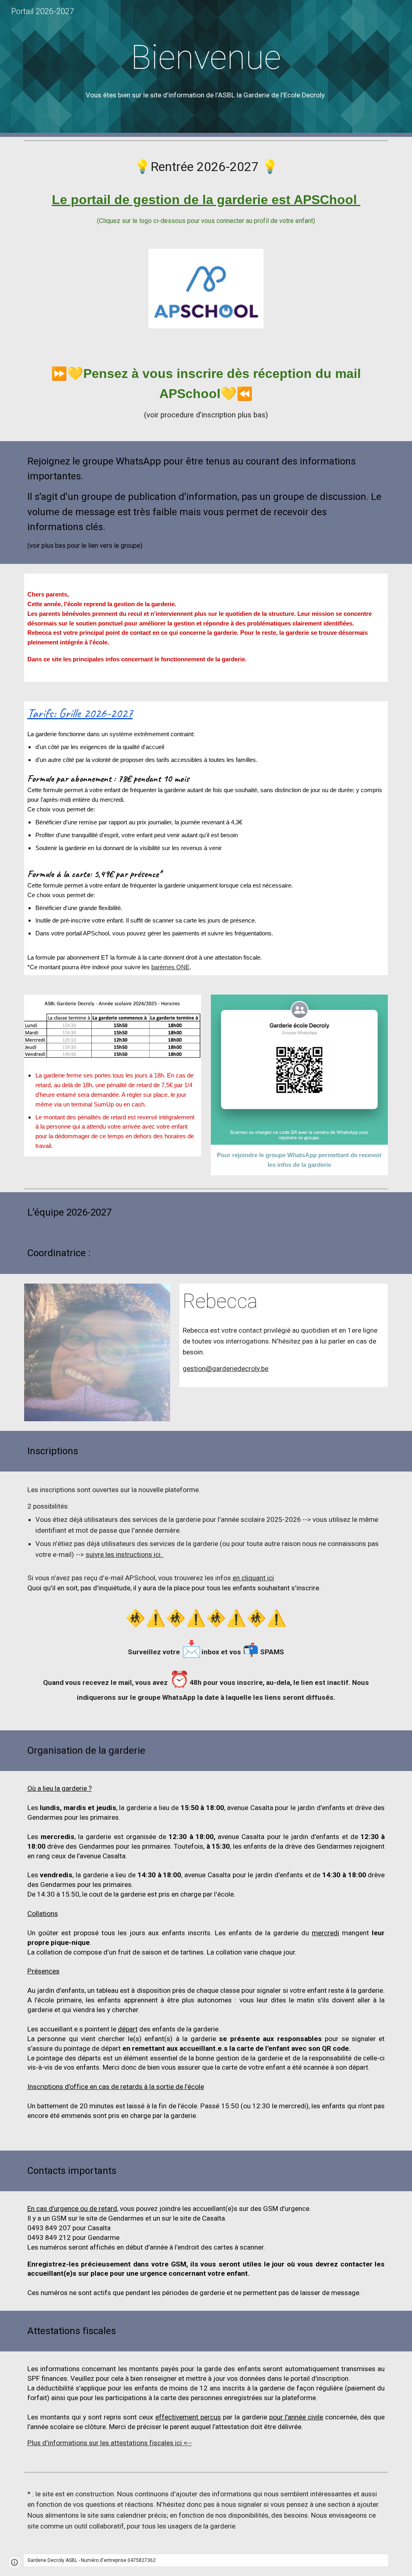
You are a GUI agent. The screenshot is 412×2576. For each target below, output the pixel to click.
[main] (206, 57)
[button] (14, 2562)
